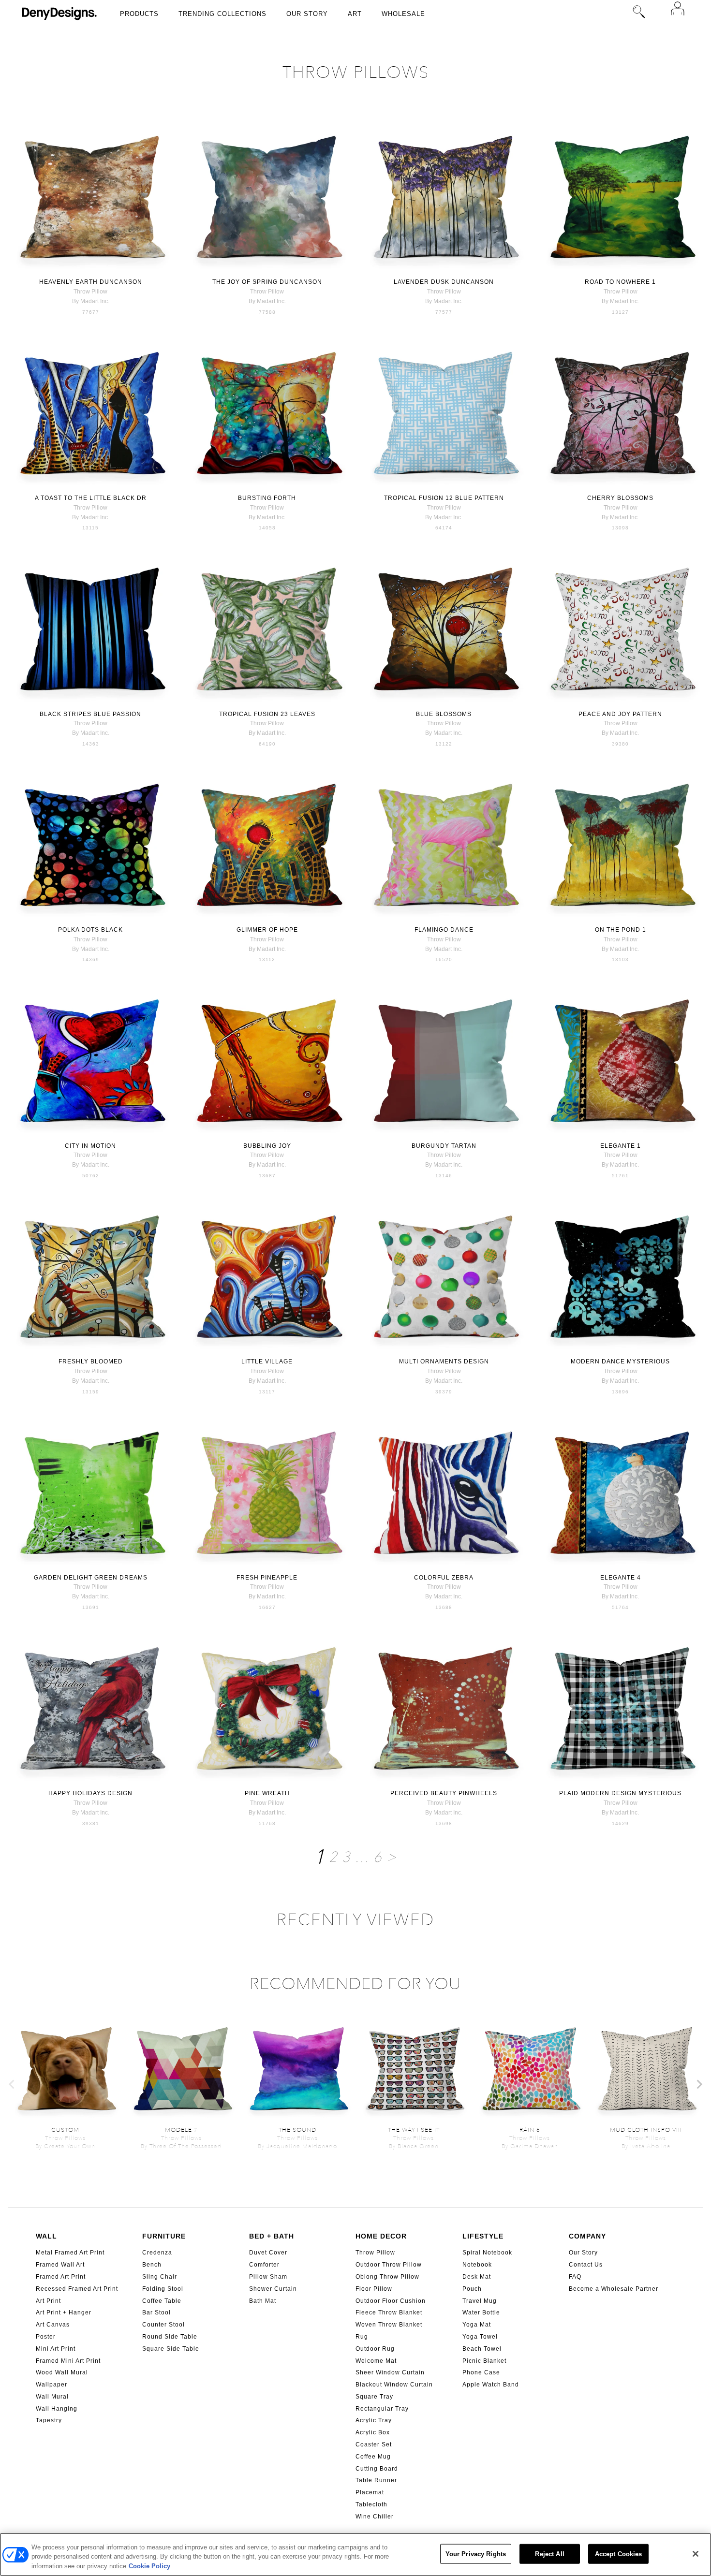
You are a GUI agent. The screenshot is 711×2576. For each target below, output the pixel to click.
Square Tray (374, 2397)
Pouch (472, 2289)
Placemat (370, 2492)
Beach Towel (482, 2349)
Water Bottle (481, 2313)
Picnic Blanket (484, 2361)
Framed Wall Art (60, 2265)
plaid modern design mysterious (620, 1793)
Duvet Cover (268, 2253)
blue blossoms (444, 714)
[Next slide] (699, 2084)
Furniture (164, 2236)
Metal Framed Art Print (70, 2253)
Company (587, 2236)
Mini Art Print (56, 2349)
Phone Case (481, 2372)
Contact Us (586, 2265)
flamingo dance (444, 930)
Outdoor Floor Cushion (391, 2301)
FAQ (575, 2277)
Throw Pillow (375, 2253)
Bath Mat (263, 2301)
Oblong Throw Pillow (387, 2277)
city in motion (90, 1146)
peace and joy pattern (620, 714)
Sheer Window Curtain (390, 2372)
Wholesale (403, 14)
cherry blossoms (620, 498)
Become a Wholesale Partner (614, 2289)
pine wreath (267, 1793)
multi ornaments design (444, 1361)
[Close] (696, 2554)
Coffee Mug (373, 2457)
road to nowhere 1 (620, 282)
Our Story (307, 14)
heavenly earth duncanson (91, 282)
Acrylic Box (373, 2432)
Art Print (48, 2301)
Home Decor (381, 2236)
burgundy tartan (444, 1146)
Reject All (549, 2554)
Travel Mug (480, 2301)
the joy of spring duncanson (267, 282)
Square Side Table (171, 2349)
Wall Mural (52, 2397)
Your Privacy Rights (476, 2554)
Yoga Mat (477, 2325)
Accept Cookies (619, 2554)
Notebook (477, 2265)
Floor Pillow (374, 2289)
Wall (46, 2236)
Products (139, 14)
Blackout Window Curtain (394, 2385)
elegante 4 (621, 1578)
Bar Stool (156, 2313)
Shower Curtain (273, 2289)
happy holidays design (90, 1793)
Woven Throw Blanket (389, 2325)
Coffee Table (162, 2301)
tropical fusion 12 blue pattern (444, 498)
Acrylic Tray (374, 2420)
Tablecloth (371, 2504)
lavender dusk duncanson (444, 282)
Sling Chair (160, 2277)
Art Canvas (53, 2325)
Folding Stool (163, 2289)
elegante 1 (621, 1146)
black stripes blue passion (90, 714)
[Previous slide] (12, 2084)
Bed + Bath (272, 2236)
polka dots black (90, 930)
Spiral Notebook (487, 2253)
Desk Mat (477, 2277)
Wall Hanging (57, 2409)
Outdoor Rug (375, 2349)
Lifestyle (483, 2236)
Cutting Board (377, 2469)
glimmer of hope (267, 930)
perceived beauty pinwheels (444, 1793)
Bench (152, 2265)
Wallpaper (52, 2385)
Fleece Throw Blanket (389, 2313)
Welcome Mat (376, 2361)
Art (355, 14)
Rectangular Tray (382, 2409)
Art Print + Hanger (64, 2313)
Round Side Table (170, 2337)
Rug (362, 2337)
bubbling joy (267, 1146)
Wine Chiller (375, 2517)
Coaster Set (374, 2444)
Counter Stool (163, 2325)
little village (267, 1361)
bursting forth (267, 498)
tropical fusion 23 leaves (267, 714)
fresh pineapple (267, 1578)
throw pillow (90, 292)
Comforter (264, 2265)
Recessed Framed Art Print (77, 2289)
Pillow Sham (268, 2277)
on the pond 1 (621, 930)
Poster (46, 2337)
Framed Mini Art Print (68, 2361)
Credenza (157, 2253)
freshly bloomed (91, 1361)
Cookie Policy (149, 2566)
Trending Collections (222, 14)
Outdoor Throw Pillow (389, 2265)
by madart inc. (91, 301)
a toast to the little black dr (91, 498)
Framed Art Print (61, 2277)
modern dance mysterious (620, 1361)
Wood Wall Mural (62, 2372)
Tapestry (49, 2420)
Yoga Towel (480, 2337)
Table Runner (376, 2480)
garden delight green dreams (91, 1578)
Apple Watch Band (491, 2385)
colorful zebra (444, 1578)
